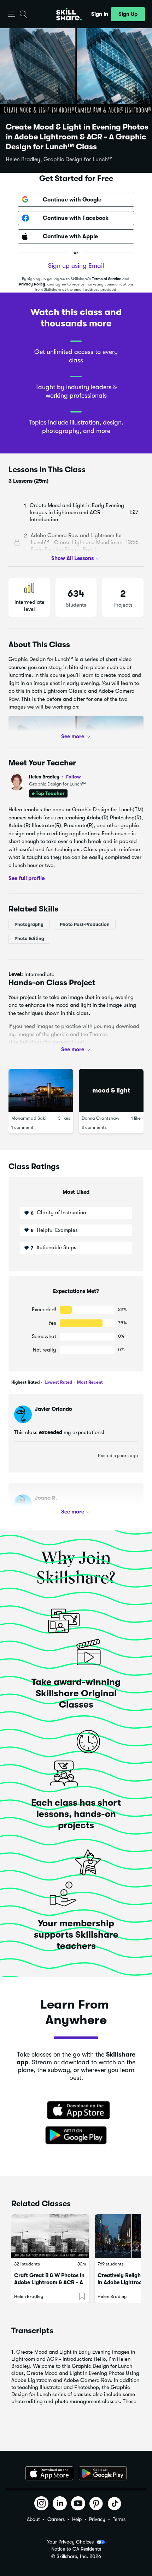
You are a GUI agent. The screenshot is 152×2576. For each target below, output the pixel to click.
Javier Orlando (53, 1409)
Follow (74, 777)
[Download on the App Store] (76, 2111)
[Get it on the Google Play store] (76, 2136)
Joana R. (46, 1498)
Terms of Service (107, 279)
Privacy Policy (32, 284)
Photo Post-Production (85, 924)
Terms (119, 2519)
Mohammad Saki (29, 1118)
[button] (11, 14)
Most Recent (89, 1382)
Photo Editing (29, 938)
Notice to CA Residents (76, 2549)
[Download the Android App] (103, 2473)
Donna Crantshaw (101, 1118)
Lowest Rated (58, 1382)
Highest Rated (25, 1382)
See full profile (27, 878)
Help (77, 2519)
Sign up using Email (76, 266)
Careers (56, 2519)
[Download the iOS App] (49, 2473)
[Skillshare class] (50, 2236)
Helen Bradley (55, 777)
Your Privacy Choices (70, 2542)
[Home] (69, 14)
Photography (29, 924)
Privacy (97, 2519)
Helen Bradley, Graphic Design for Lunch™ (59, 160)
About (33, 2519)
